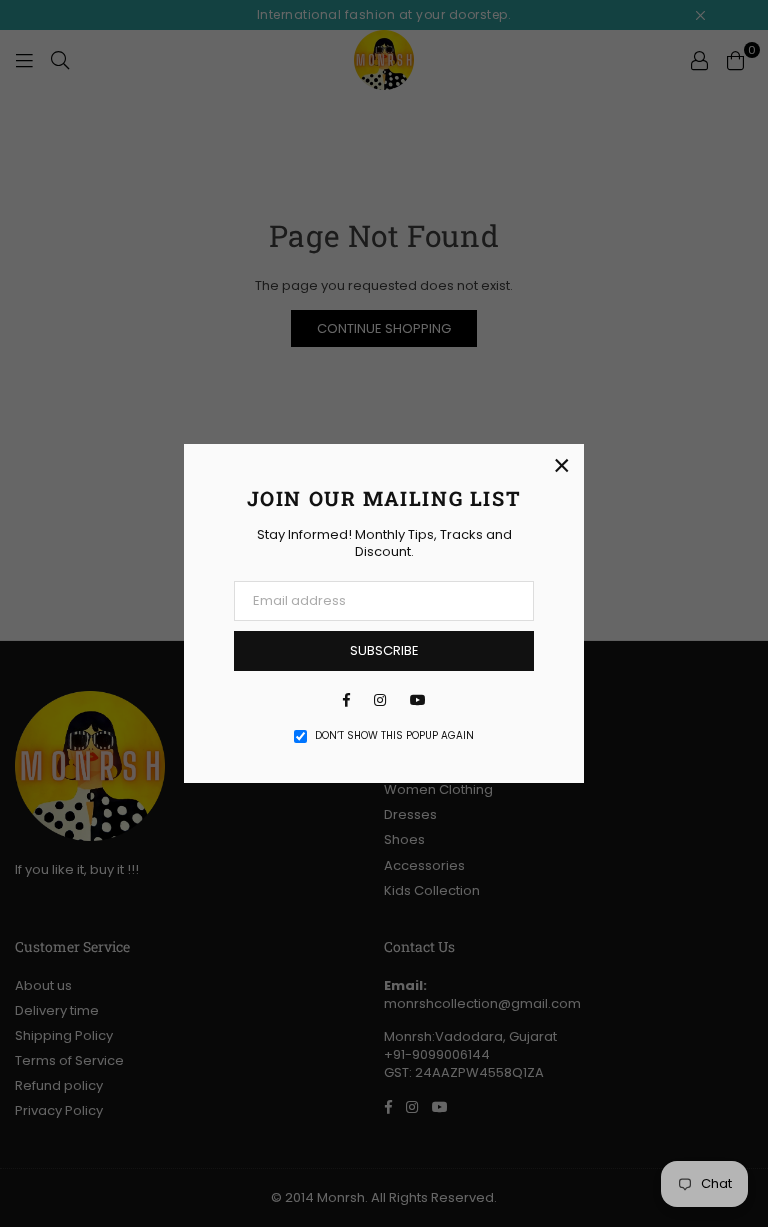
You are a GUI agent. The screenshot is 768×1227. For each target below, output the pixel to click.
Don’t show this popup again (394, 736)
